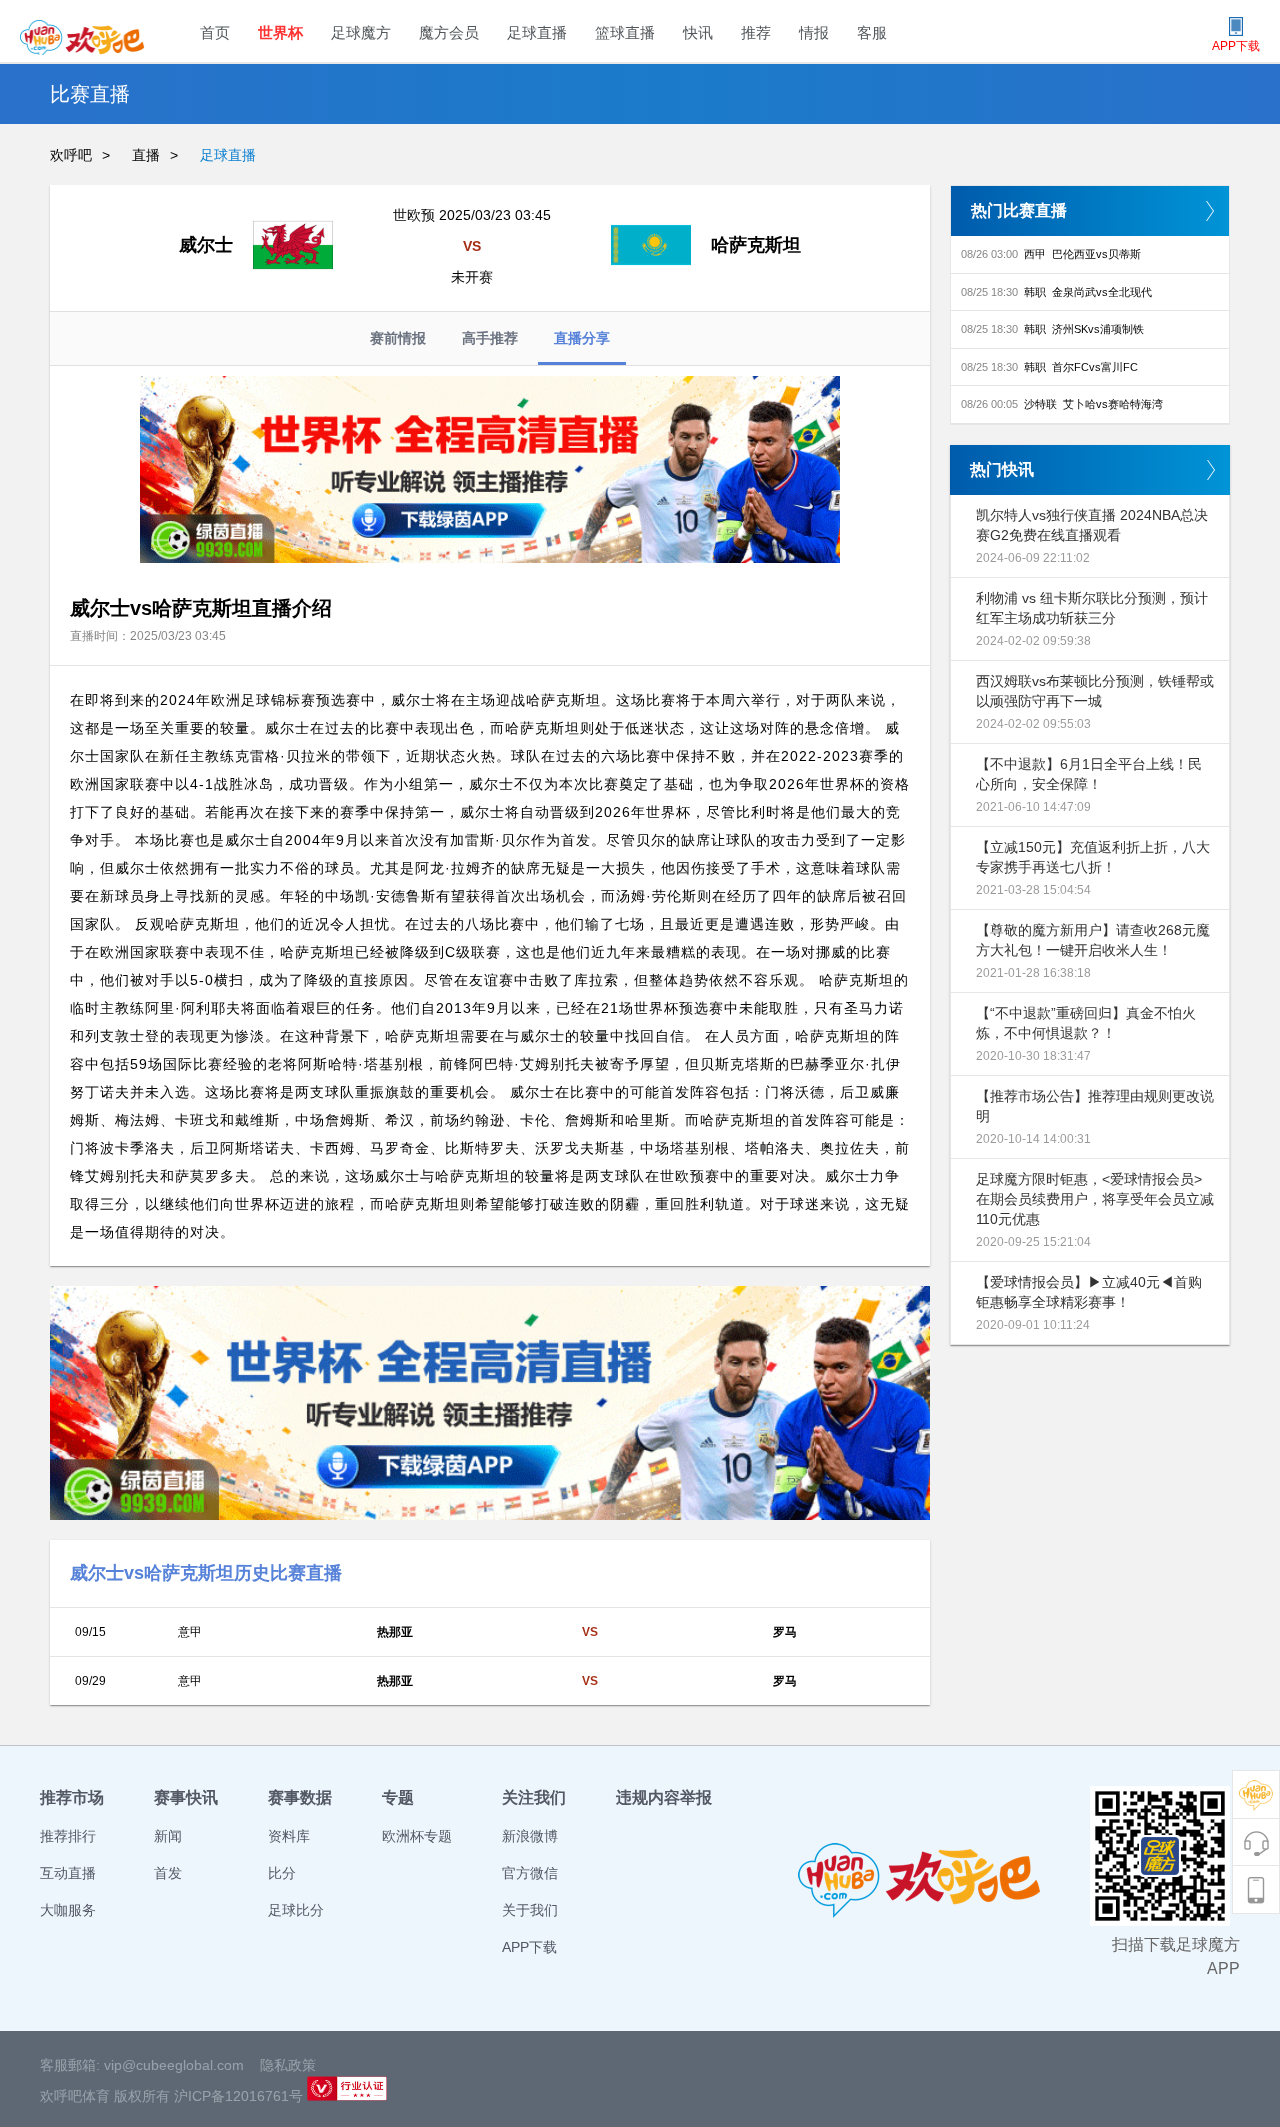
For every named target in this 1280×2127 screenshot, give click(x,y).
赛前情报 (398, 338)
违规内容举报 (664, 1797)
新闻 (168, 1836)
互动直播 (68, 1873)
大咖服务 (68, 1910)
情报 (814, 32)
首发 (168, 1873)
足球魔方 (361, 32)
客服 (872, 32)
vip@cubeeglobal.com (174, 2065)
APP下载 (529, 1947)
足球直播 (537, 32)
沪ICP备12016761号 (238, 2096)
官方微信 (530, 1873)
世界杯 (280, 32)
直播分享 (582, 338)
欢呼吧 (71, 155)
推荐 (756, 32)
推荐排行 (68, 1836)
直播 (146, 155)
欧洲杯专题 (417, 1836)
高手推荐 (490, 338)
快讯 (698, 32)
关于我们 (530, 1910)
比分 (282, 1873)
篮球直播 (625, 32)
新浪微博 (530, 1836)
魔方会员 (449, 32)
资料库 (289, 1836)
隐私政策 (288, 2065)
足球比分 (296, 1910)
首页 (215, 32)
